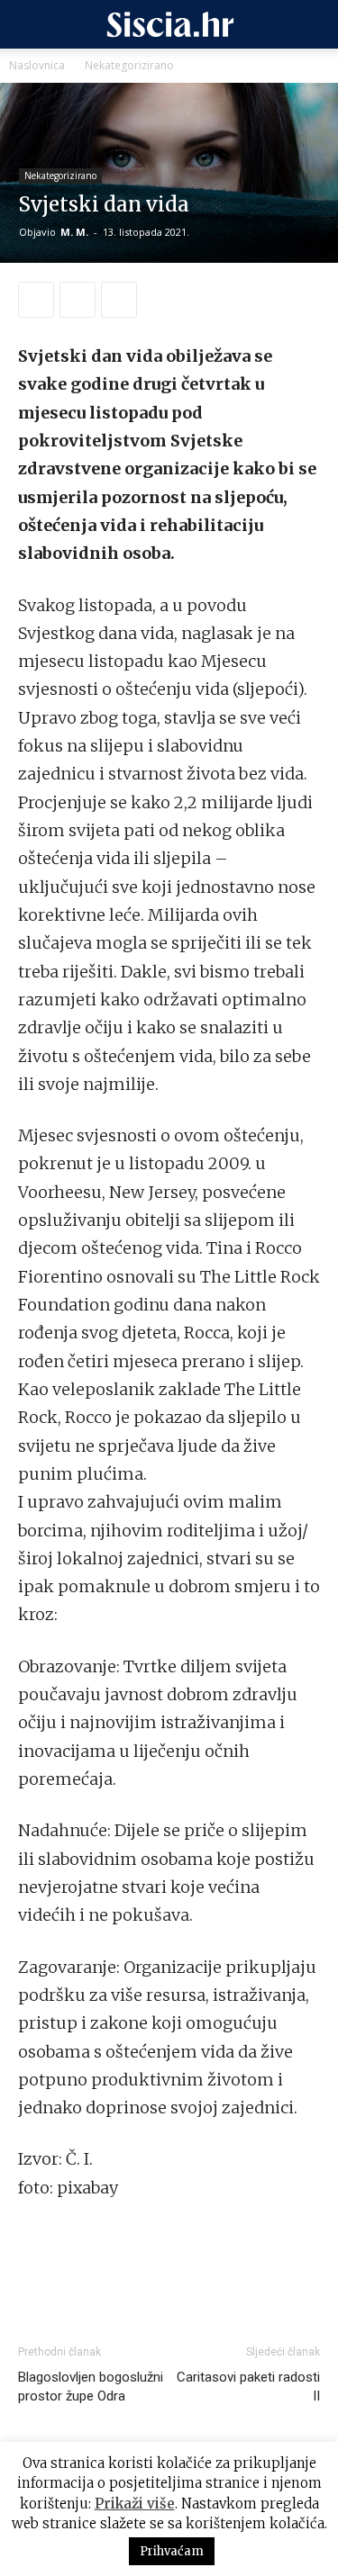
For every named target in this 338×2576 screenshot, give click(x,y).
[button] (31, 24)
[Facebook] (36, 300)
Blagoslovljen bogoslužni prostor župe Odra (91, 2387)
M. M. (74, 232)
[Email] (119, 300)
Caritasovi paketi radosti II (248, 2387)
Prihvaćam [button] (172, 2551)
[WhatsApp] (78, 300)
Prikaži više (135, 2504)
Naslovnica (37, 65)
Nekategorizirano (129, 65)
